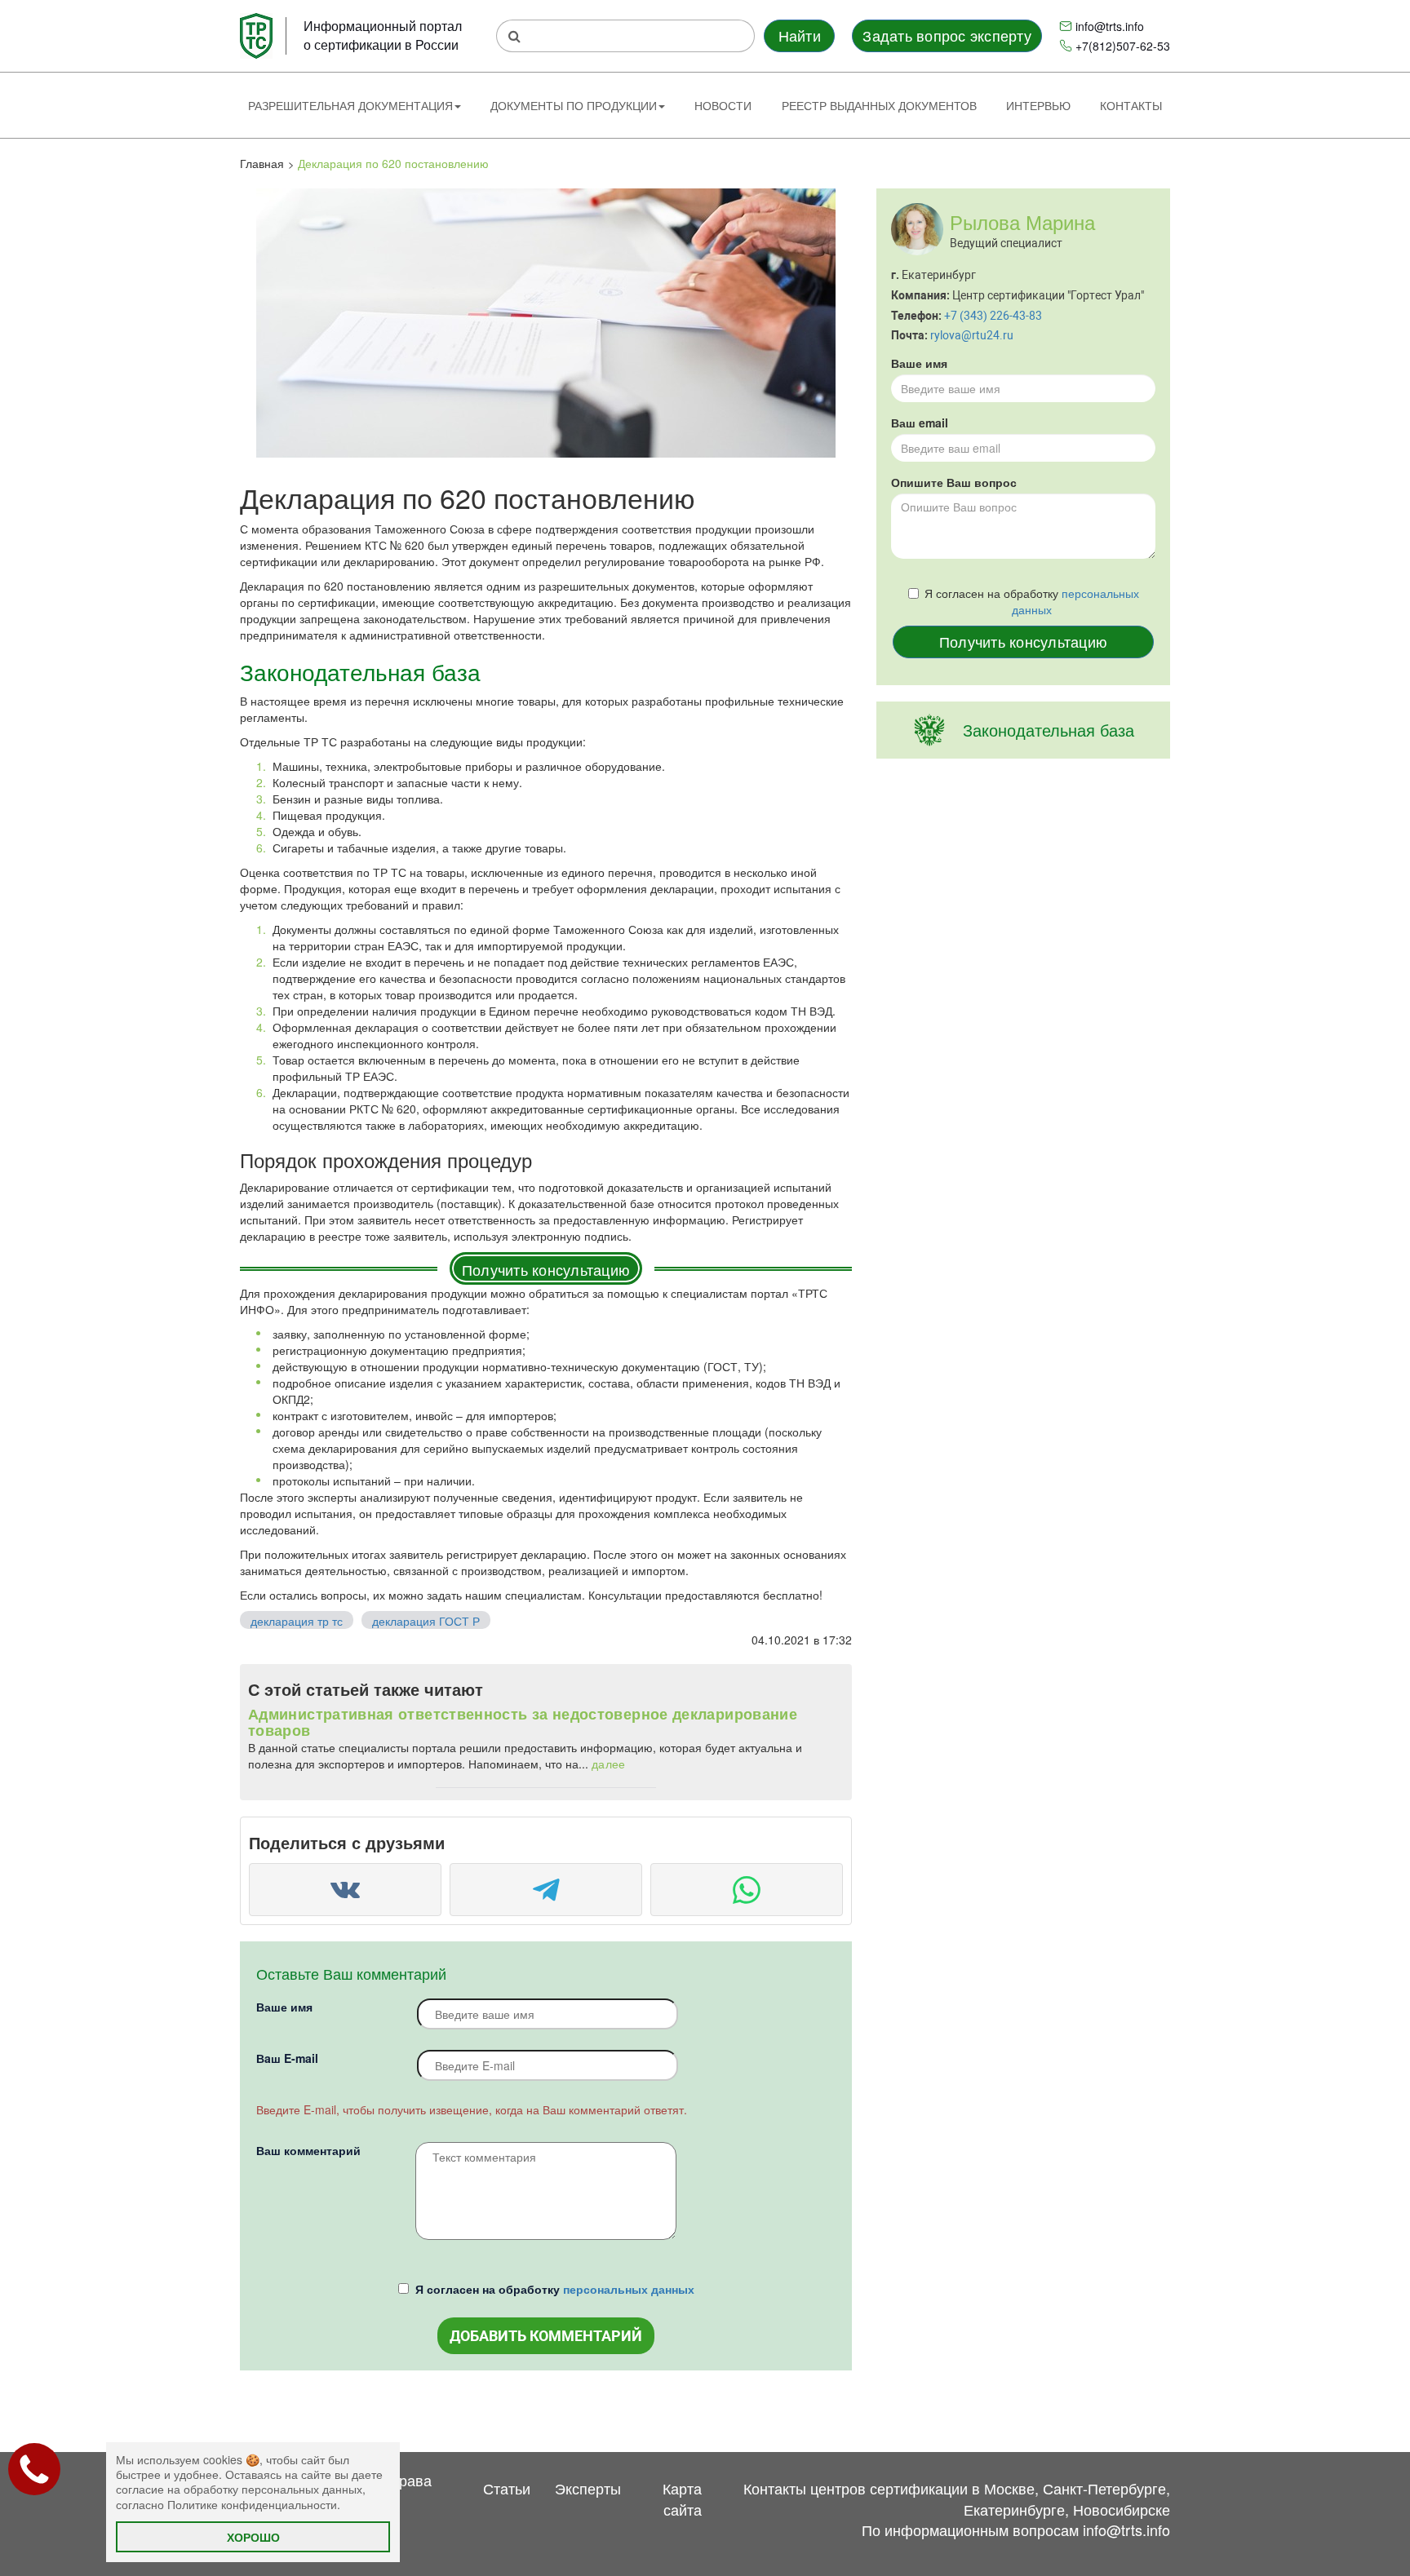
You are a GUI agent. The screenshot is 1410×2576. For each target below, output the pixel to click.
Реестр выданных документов (879, 105)
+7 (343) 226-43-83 (993, 315)
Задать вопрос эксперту (947, 35)
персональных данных (629, 2289)
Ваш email (920, 423)
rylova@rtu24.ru (972, 335)
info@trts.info (1110, 26)
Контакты (1131, 105)
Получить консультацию (546, 1269)
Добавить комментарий (546, 2336)
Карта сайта (682, 2499)
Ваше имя (284, 2007)
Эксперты (588, 2488)
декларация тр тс (297, 1621)
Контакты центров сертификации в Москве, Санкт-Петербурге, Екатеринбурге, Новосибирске (957, 2499)
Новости (723, 105)
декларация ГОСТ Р (426, 1621)
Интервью (1038, 105)
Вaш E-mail (287, 2058)
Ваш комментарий (308, 2150)
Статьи (507, 2488)
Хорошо (253, 2537)
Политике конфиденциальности (252, 2504)
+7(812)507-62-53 (1123, 46)
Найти (800, 35)
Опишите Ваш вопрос (954, 482)
